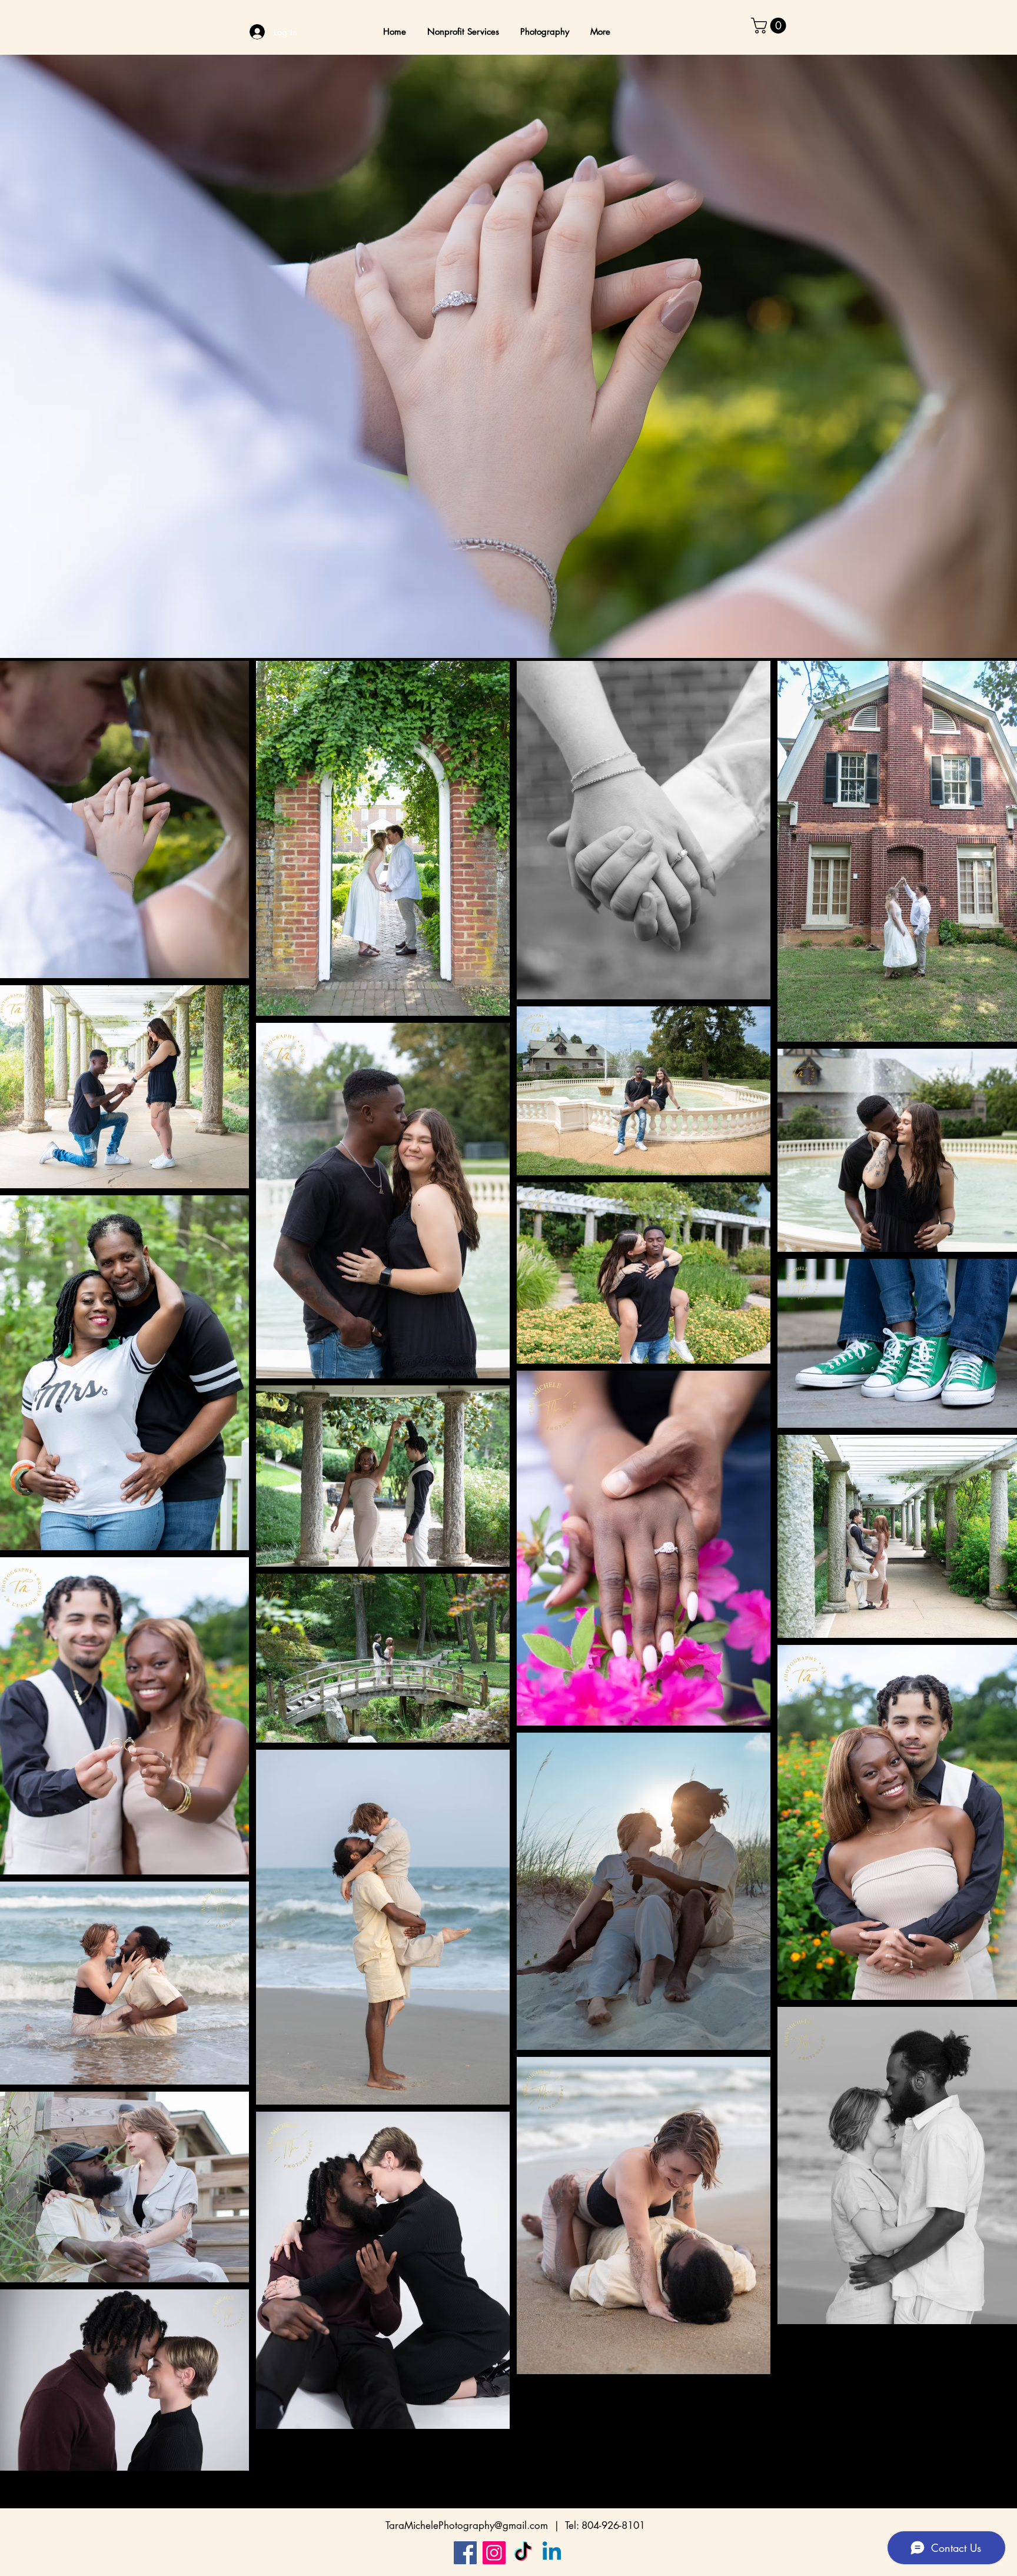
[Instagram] (494, 2553)
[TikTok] (523, 2553)
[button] (770, 26)
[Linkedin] (552, 2553)
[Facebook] (465, 2553)
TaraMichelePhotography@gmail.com (467, 2525)
